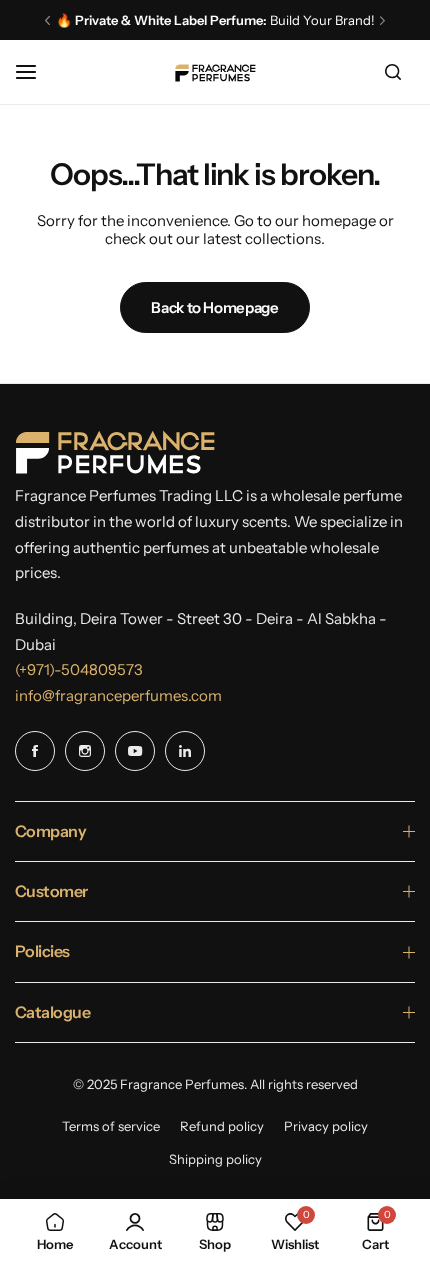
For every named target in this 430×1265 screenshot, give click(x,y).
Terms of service (111, 1126)
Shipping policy (215, 1159)
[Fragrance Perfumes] (215, 72)
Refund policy (222, 1126)
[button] (47, 20)
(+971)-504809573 (79, 669)
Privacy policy (326, 1126)
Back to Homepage (214, 307)
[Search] (393, 72)
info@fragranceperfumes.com (118, 695)
